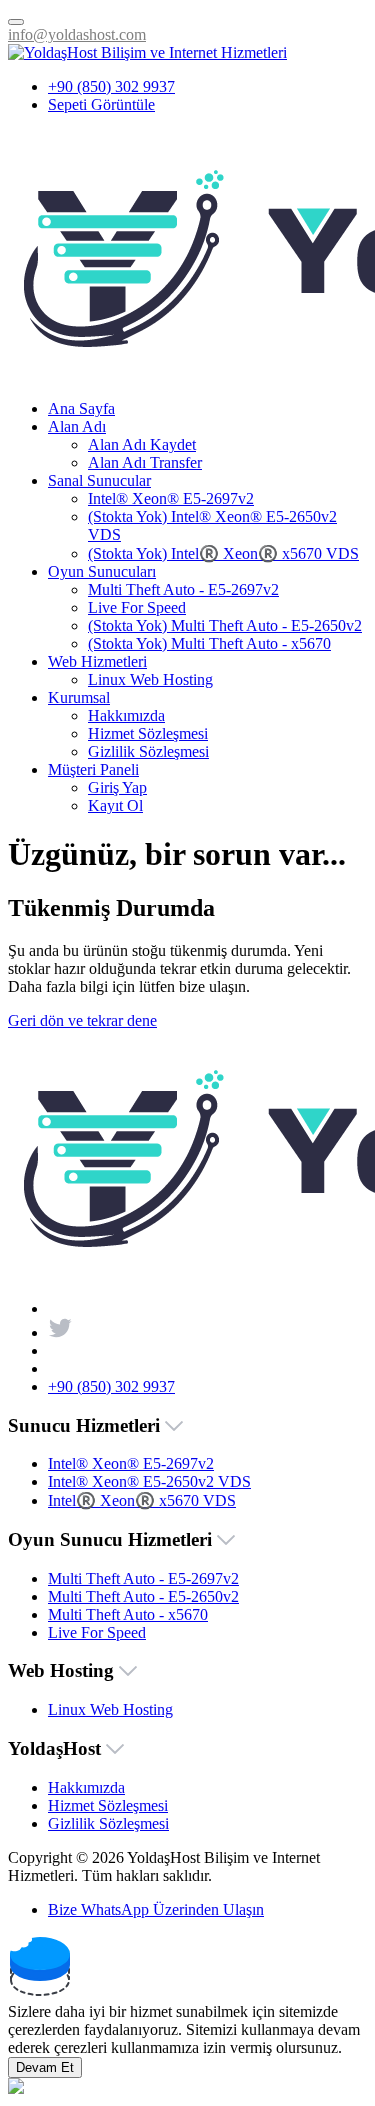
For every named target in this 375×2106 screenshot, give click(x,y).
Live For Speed (137, 607)
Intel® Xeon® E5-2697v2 (171, 498)
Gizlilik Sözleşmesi (148, 751)
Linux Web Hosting (150, 679)
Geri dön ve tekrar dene (82, 1020)
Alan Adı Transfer (145, 462)
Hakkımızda (126, 715)
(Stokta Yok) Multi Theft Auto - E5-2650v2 (225, 625)
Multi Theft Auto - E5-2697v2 (183, 589)
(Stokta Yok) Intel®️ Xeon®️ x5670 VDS (223, 553)
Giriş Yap (117, 787)
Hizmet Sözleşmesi (148, 733)
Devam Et (45, 2067)
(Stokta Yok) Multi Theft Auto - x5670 (209, 643)
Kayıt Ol (115, 805)
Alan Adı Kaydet (142, 444)
